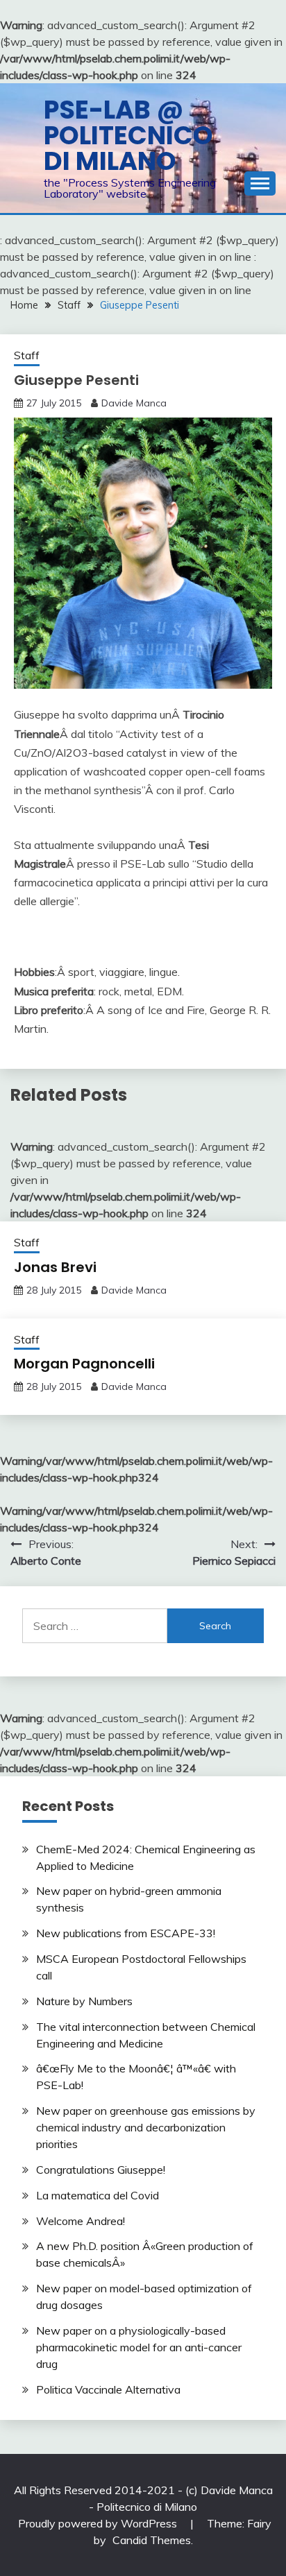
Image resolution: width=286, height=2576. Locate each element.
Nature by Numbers (84, 2001)
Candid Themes (152, 2540)
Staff (27, 355)
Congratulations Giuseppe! (101, 2170)
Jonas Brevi (55, 1267)
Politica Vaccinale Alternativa (108, 2389)
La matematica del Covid (98, 2195)
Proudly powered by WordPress (99, 2523)
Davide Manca (134, 403)
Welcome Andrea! (81, 2221)
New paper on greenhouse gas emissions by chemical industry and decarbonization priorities (146, 2127)
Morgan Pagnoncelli (84, 1364)
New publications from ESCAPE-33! (126, 1933)
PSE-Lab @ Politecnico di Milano (128, 135)
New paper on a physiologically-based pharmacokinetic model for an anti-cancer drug (139, 2347)
